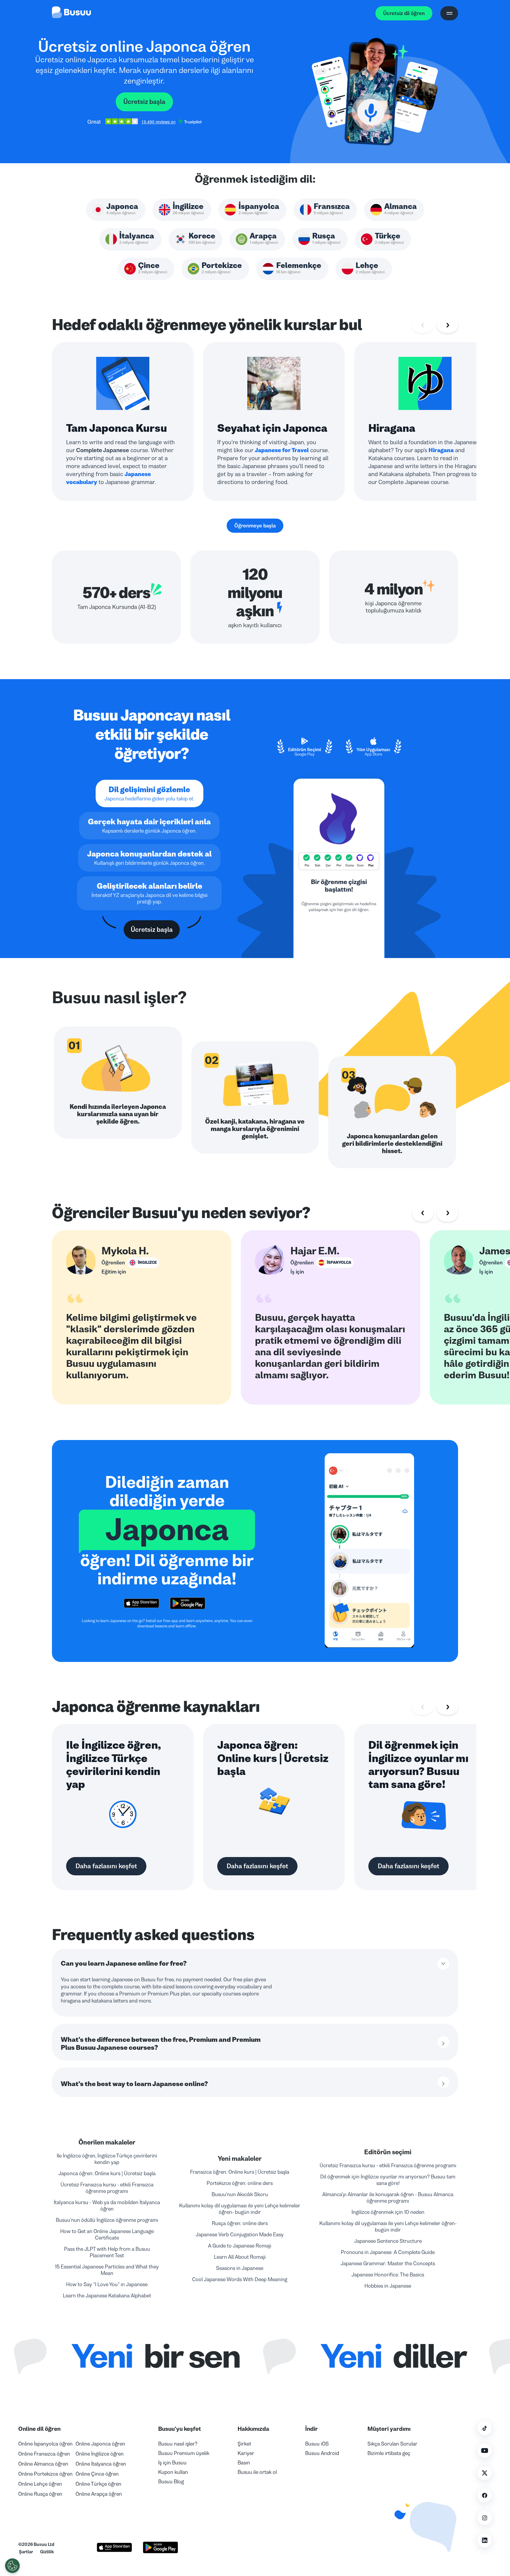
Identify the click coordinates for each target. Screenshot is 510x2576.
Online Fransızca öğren (44, 2454)
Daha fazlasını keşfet (106, 1866)
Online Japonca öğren (100, 2444)
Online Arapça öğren (99, 2494)
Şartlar (26, 2552)
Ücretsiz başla (144, 102)
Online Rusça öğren (40, 2494)
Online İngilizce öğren (100, 2454)
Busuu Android (322, 2453)
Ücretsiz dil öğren (404, 13)
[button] (423, 2523)
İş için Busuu (172, 2463)
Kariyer (246, 2453)
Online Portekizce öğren (45, 2474)
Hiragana (441, 450)
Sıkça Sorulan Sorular (392, 2444)
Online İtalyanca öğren (101, 2464)
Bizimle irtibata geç (389, 2453)
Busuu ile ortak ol (257, 2472)
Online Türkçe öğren (98, 2484)
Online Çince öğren (97, 2474)
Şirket (244, 2444)
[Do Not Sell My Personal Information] (12, 2566)
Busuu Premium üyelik (184, 2453)
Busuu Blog (171, 2482)
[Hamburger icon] (449, 13)
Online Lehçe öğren (40, 2484)
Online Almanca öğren (43, 2464)
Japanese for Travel (282, 450)
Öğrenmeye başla (255, 526)
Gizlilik (47, 2552)
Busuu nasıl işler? (178, 2444)
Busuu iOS (317, 2444)
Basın (244, 2463)
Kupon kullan (173, 2472)
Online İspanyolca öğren (45, 2444)
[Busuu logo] (71, 13)
